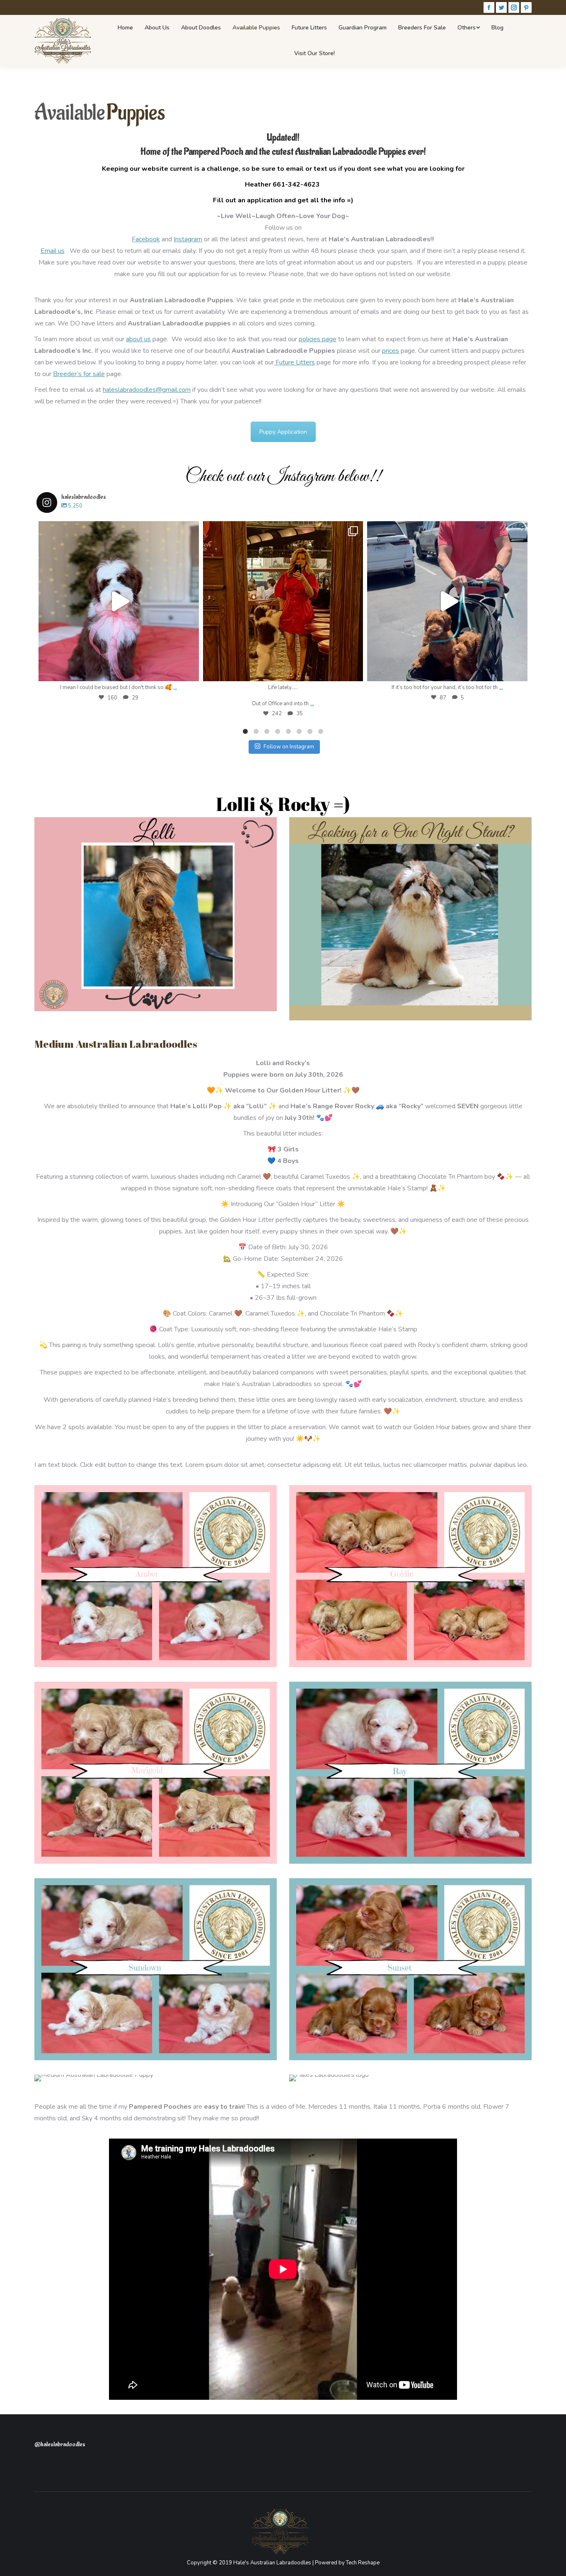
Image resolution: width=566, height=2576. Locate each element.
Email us (53, 251)
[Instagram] (189, 671)
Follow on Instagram (289, 747)
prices (391, 351)
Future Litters (294, 362)
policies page (318, 339)
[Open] (119, 601)
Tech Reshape (363, 2563)
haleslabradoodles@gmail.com (147, 390)
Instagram (188, 239)
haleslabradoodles (119, 529)
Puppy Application (283, 432)
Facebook (146, 239)
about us (138, 339)
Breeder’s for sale (79, 374)
